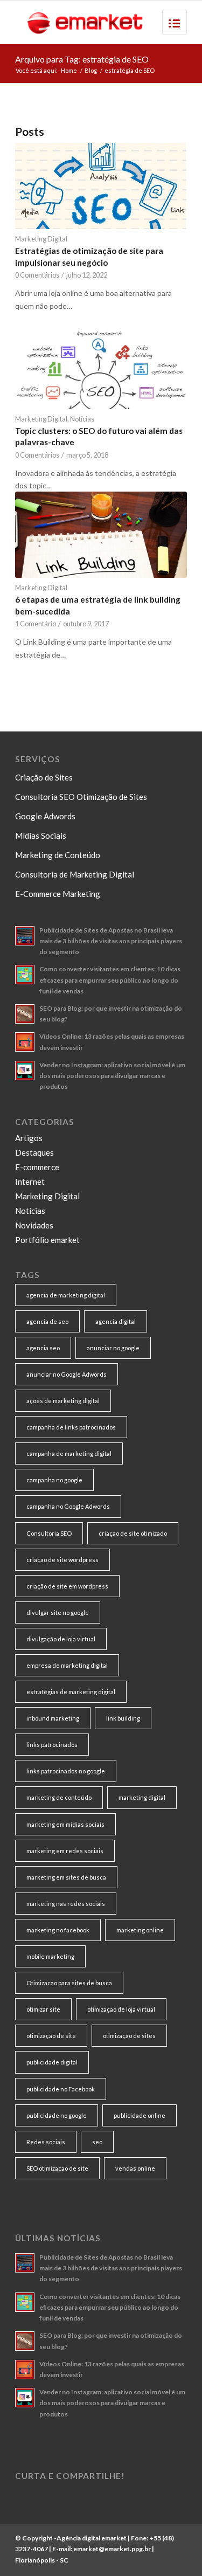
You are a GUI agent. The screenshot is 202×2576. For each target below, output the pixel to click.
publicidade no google (57, 2115)
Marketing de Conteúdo (58, 855)
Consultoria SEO (49, 1533)
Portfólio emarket (47, 1240)
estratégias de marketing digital (71, 1692)
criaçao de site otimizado (133, 1533)
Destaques (34, 1152)
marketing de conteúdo (59, 1797)
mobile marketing (50, 1956)
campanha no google (54, 1480)
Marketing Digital (41, 239)
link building (123, 1718)
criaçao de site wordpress (62, 1560)
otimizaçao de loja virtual (121, 2009)
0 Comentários (37, 275)
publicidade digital (52, 2062)
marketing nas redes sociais (66, 1904)
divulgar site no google (58, 1612)
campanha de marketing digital (69, 1453)
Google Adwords (45, 816)
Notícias (82, 419)
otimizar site (43, 2009)
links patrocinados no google (66, 1771)
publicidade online (140, 2115)
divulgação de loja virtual (61, 1639)
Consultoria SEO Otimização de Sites (81, 797)
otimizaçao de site (51, 2036)
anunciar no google (113, 1348)
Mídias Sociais (41, 835)
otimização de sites (129, 2036)
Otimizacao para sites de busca (69, 1983)
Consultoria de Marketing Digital (75, 874)
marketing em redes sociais (65, 1851)
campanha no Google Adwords (68, 1506)
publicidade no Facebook (61, 2089)
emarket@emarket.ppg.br (112, 2549)
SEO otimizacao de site (57, 2168)
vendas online (135, 2168)
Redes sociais (46, 2142)
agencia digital (116, 1321)
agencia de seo (47, 1321)
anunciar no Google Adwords (67, 1374)
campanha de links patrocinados (71, 1427)
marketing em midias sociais (65, 1824)
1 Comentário (36, 624)
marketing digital (142, 1797)
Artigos (29, 1138)
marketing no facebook (58, 1930)
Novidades (34, 1225)
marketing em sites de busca (66, 1877)
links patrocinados (52, 1745)
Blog (91, 70)
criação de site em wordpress (67, 1586)
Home (69, 70)
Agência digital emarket (92, 2538)
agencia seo (43, 1348)
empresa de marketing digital (67, 1665)
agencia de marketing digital (66, 1295)
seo (97, 2142)
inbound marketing (53, 1718)
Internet (30, 1182)
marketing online (140, 1930)
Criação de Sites (44, 777)
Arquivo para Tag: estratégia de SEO (82, 59)
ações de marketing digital (63, 1401)
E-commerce (37, 1167)
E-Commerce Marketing (58, 894)
